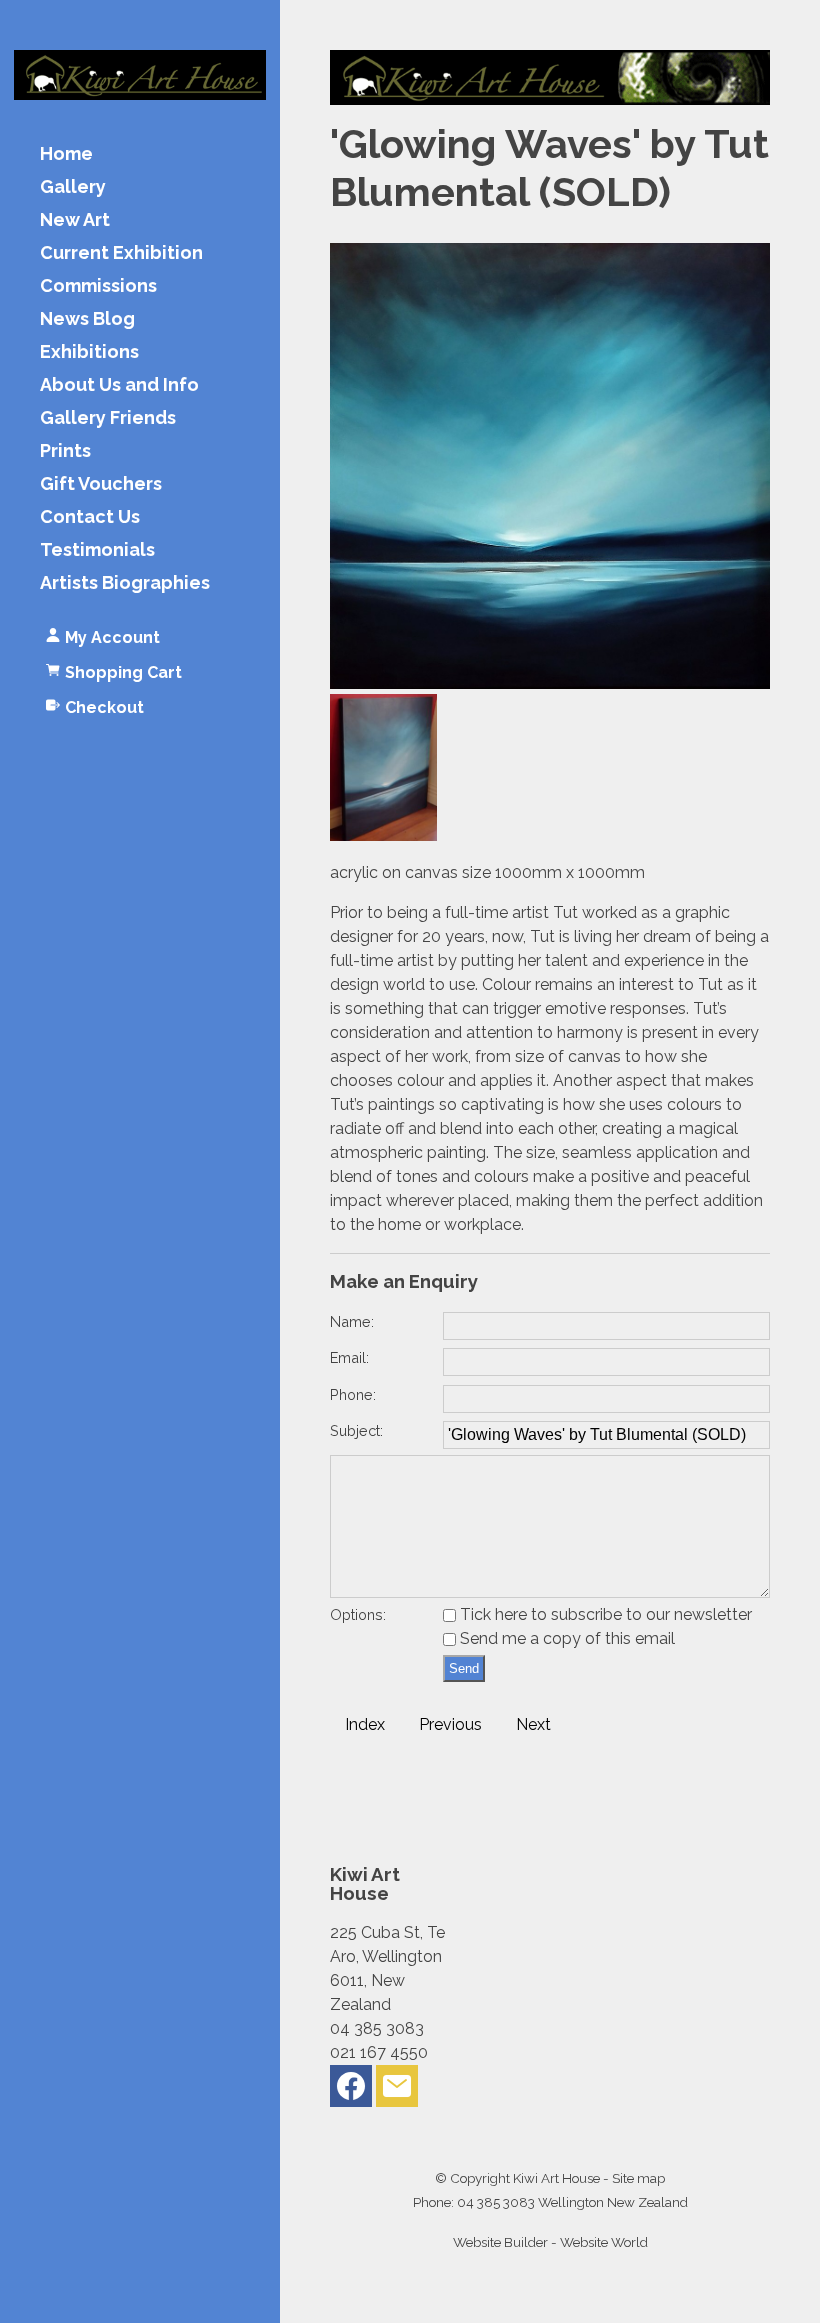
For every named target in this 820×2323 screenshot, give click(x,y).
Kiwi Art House (556, 2178)
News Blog (87, 319)
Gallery (73, 187)
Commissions (98, 286)
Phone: (353, 1394)
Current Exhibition (121, 253)
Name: (352, 1321)
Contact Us (90, 517)
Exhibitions (89, 352)
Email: (349, 1357)
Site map (638, 2178)
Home (66, 154)
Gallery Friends (108, 418)
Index (365, 1724)
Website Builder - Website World (550, 2242)
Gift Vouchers (101, 484)
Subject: (356, 1430)
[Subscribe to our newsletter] (397, 2090)
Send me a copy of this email (565, 1638)
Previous (450, 1724)
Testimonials (97, 550)
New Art (75, 220)
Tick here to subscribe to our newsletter (604, 1614)
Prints (65, 451)
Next (533, 1724)
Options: (358, 1614)
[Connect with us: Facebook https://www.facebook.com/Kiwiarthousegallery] (351, 2090)
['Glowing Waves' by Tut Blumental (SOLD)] (550, 683)
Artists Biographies (125, 583)
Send (464, 1668)
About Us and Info (119, 385)
